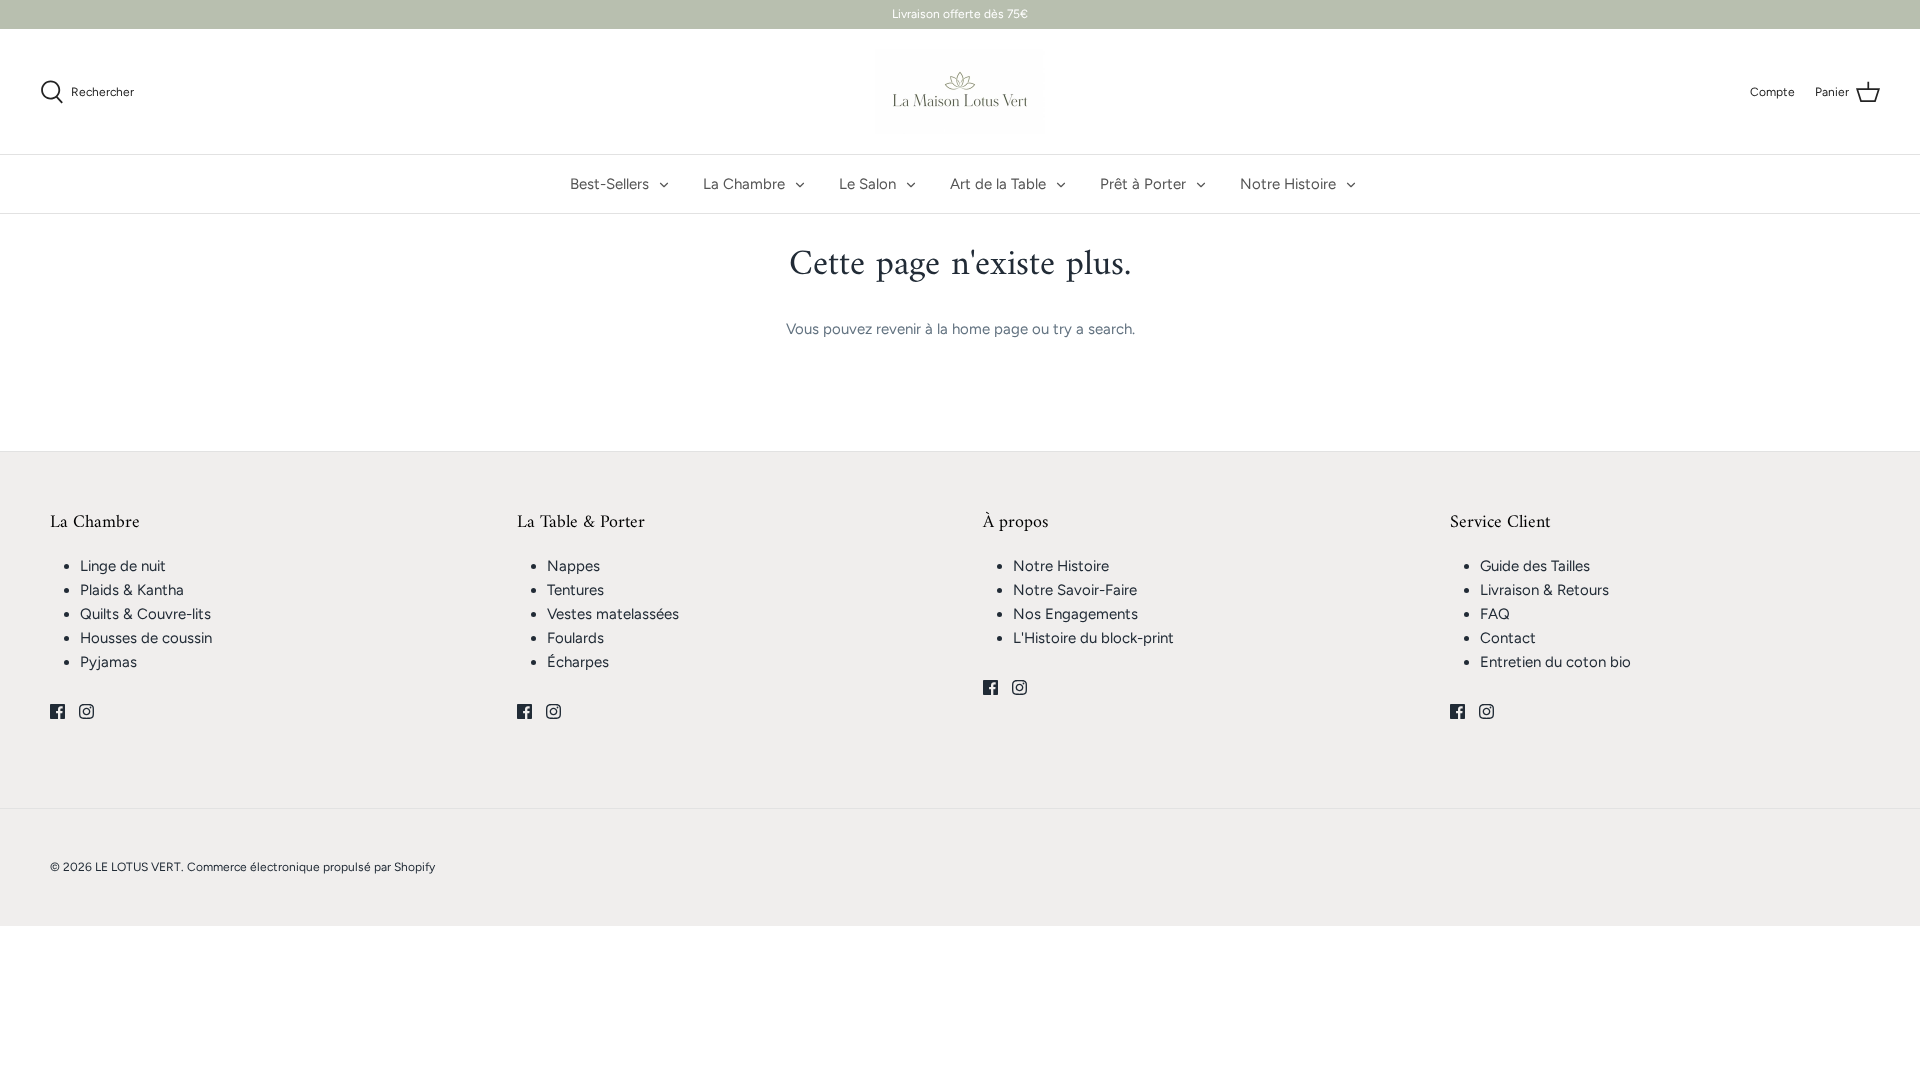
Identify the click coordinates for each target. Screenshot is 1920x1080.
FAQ (1495, 614)
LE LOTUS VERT (138, 867)
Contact (1508, 638)
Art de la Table (998, 184)
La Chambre (744, 184)
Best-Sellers (609, 184)
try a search (1092, 329)
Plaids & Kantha (132, 590)
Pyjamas (108, 662)
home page (990, 329)
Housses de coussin (146, 638)
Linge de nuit (123, 566)
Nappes (573, 566)
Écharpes (578, 662)
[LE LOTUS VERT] (960, 91)
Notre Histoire (1288, 184)
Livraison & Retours (1544, 590)
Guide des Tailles (1535, 566)
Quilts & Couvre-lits (145, 614)
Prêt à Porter (1143, 184)
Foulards (575, 638)
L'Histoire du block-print (1093, 638)
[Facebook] (57, 711)
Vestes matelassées (613, 614)
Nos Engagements (1075, 614)
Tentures (575, 590)
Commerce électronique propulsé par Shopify (311, 867)
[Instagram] (86, 711)
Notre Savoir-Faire (1075, 590)
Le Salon (867, 184)
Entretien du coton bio (1555, 662)
